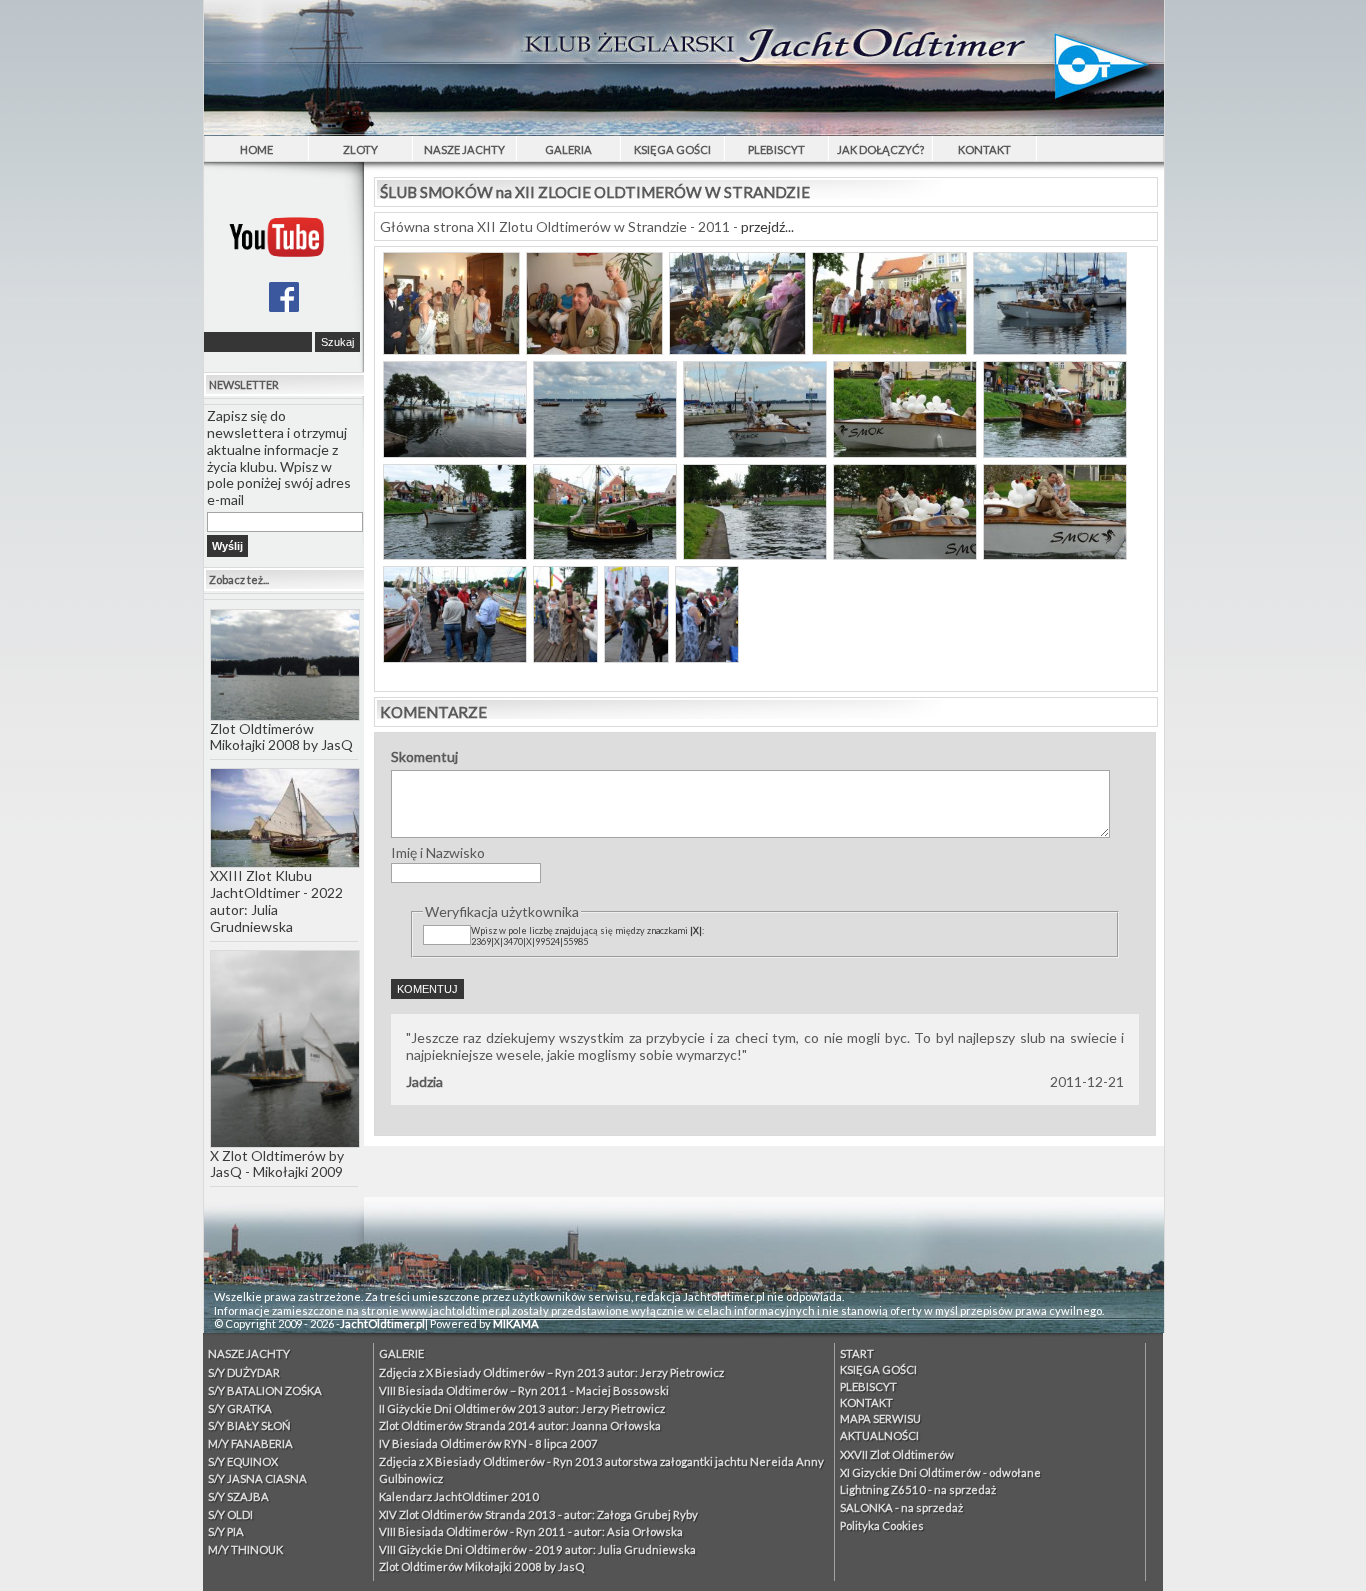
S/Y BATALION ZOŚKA (265, 1390)
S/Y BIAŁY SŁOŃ (249, 1425)
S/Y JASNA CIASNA (257, 1478)
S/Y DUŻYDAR (244, 1372)
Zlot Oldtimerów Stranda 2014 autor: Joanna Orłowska (520, 1425)
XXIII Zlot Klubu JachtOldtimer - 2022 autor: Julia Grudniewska (276, 900)
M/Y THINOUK (245, 1549)
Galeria (568, 149)
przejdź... (767, 226)
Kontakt (984, 149)
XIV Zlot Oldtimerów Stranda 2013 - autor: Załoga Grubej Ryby (538, 1514)
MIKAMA (516, 1323)
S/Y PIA (226, 1531)
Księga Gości (672, 149)
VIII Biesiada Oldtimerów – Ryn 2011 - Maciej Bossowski (524, 1390)
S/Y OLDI (230, 1514)
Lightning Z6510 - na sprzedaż (918, 1489)
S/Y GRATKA (240, 1408)
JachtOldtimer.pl (382, 1323)
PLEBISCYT (776, 149)
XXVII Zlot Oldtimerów (897, 1454)
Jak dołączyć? (880, 149)
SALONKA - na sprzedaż (901, 1507)
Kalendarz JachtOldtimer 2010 (459, 1496)
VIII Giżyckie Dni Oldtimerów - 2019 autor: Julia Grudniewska (537, 1549)
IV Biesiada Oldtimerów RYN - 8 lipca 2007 (488, 1443)
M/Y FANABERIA (250, 1443)
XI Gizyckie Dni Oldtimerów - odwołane (940, 1472)
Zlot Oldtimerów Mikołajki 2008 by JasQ (281, 737)
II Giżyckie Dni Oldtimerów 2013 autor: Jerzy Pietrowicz (522, 1408)
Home (256, 149)
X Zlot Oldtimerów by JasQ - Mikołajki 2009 (277, 1164)
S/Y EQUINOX (243, 1461)
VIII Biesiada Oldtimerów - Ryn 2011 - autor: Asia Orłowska (531, 1531)
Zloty (360, 149)
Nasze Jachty (464, 149)
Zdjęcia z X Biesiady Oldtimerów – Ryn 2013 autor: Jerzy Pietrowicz (551, 1372)
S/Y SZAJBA (238, 1496)
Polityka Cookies (882, 1525)
